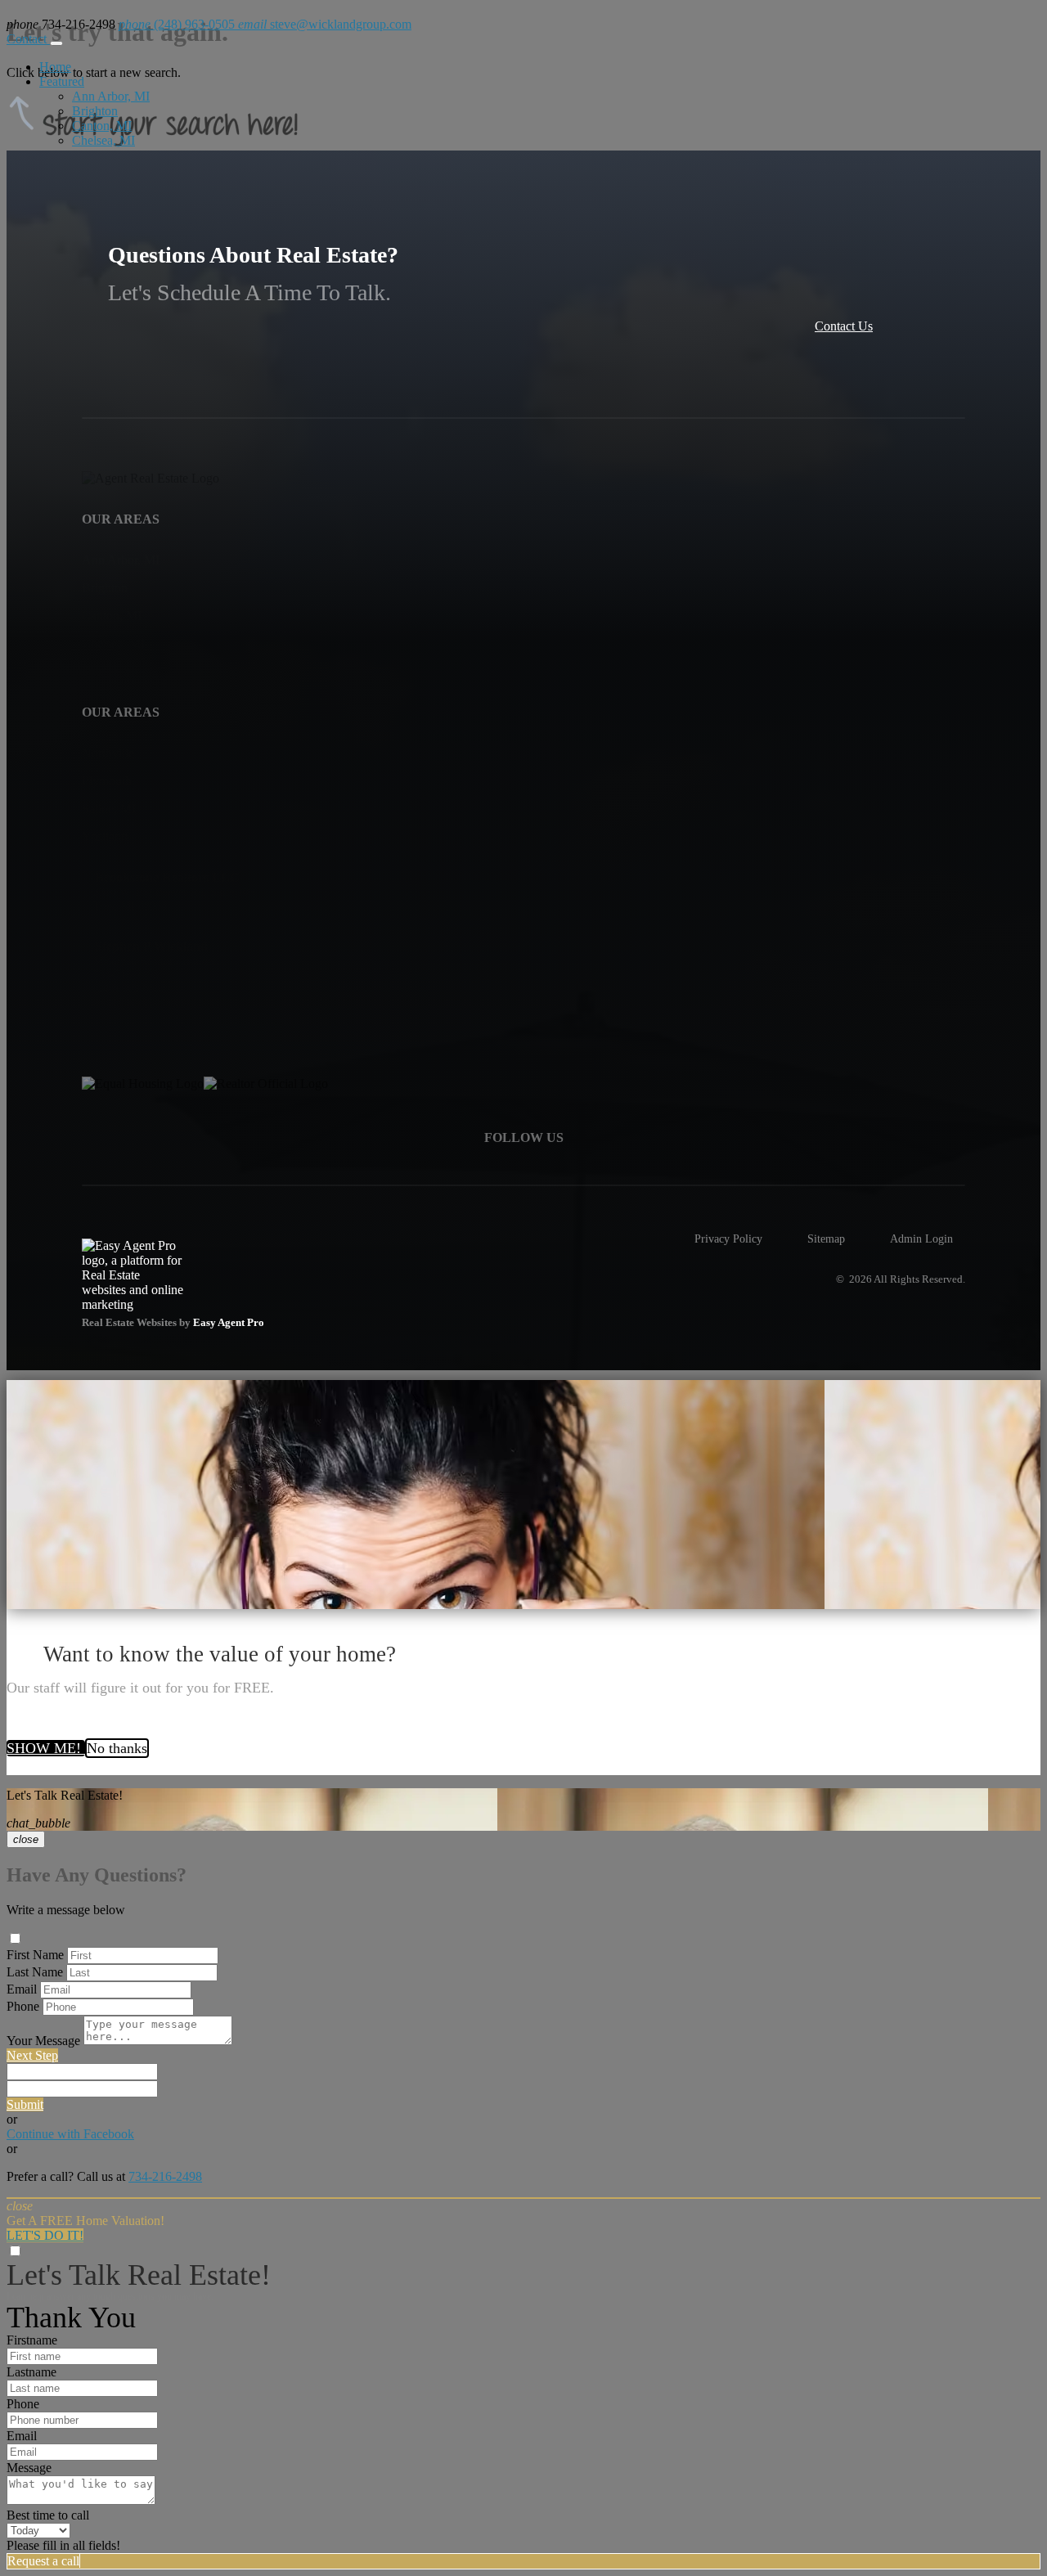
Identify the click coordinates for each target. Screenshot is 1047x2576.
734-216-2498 (165, 2176)
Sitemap (826, 1239)
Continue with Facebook (70, 2134)
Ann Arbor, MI (111, 96)
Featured (62, 81)
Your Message (43, 2041)
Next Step (32, 2055)
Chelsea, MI (103, 140)
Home (55, 67)
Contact (28, 39)
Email (22, 1989)
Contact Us (844, 326)
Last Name (35, 1972)
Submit (25, 2104)
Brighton (95, 111)
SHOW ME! (46, 1748)
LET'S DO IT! (45, 2235)
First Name (35, 1955)
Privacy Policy (728, 1239)
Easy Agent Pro (230, 1323)
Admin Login (921, 1239)
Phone (23, 2006)
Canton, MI (102, 126)
